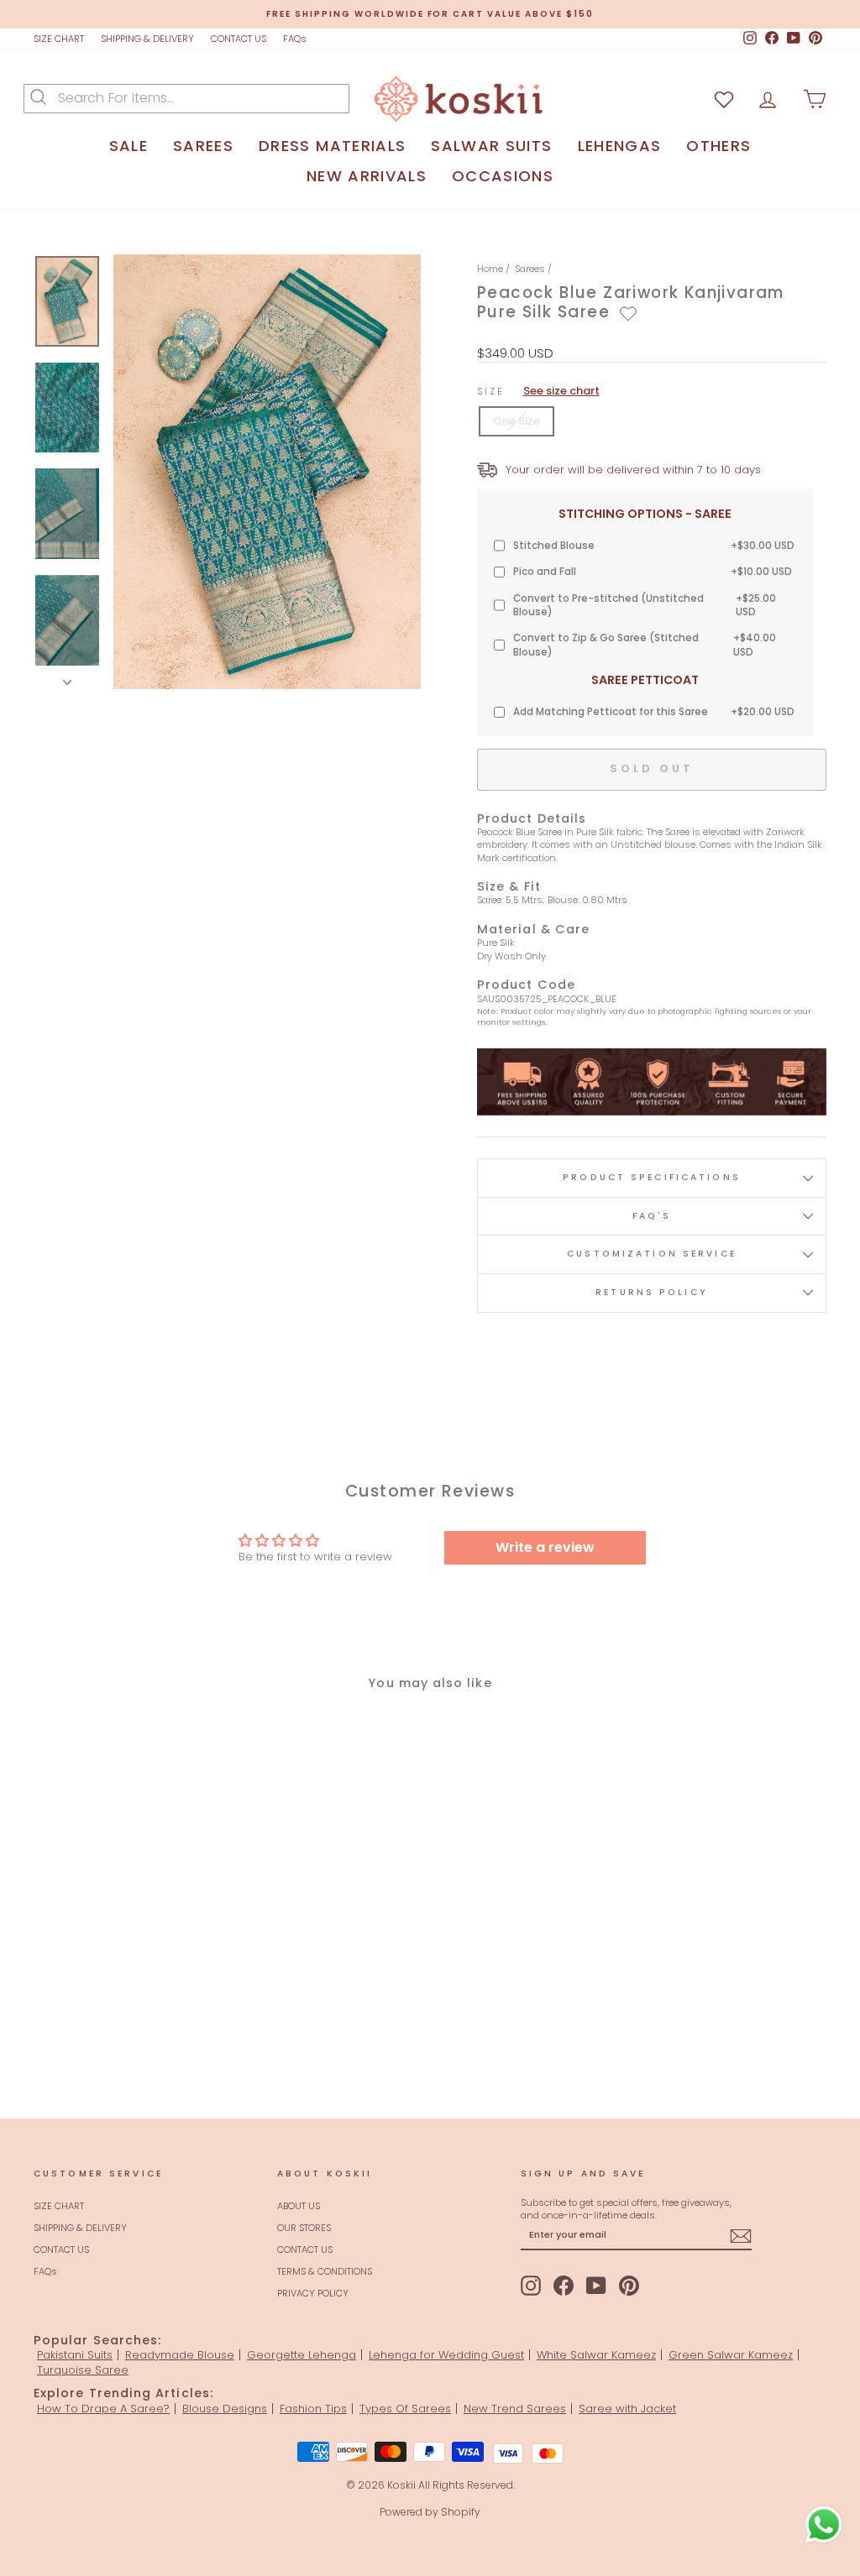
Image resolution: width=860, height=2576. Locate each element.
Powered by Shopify (430, 2512)
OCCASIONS (503, 176)
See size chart (561, 391)
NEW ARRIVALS (367, 176)
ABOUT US (299, 2206)
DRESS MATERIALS (332, 146)
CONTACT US (239, 39)
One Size (517, 421)
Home (490, 269)
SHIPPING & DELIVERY (147, 39)
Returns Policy (652, 1292)
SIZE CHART (59, 39)
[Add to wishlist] (628, 314)
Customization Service (652, 1254)
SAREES (203, 146)
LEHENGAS (620, 146)
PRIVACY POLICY (313, 2293)
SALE (128, 146)
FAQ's (652, 1216)
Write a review (545, 1547)
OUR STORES (304, 2228)
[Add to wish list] (724, 99)
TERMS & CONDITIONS (325, 2271)
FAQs (295, 39)
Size (538, 391)
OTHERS (718, 146)
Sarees (530, 269)
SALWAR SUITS (491, 146)
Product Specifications (652, 1177)
